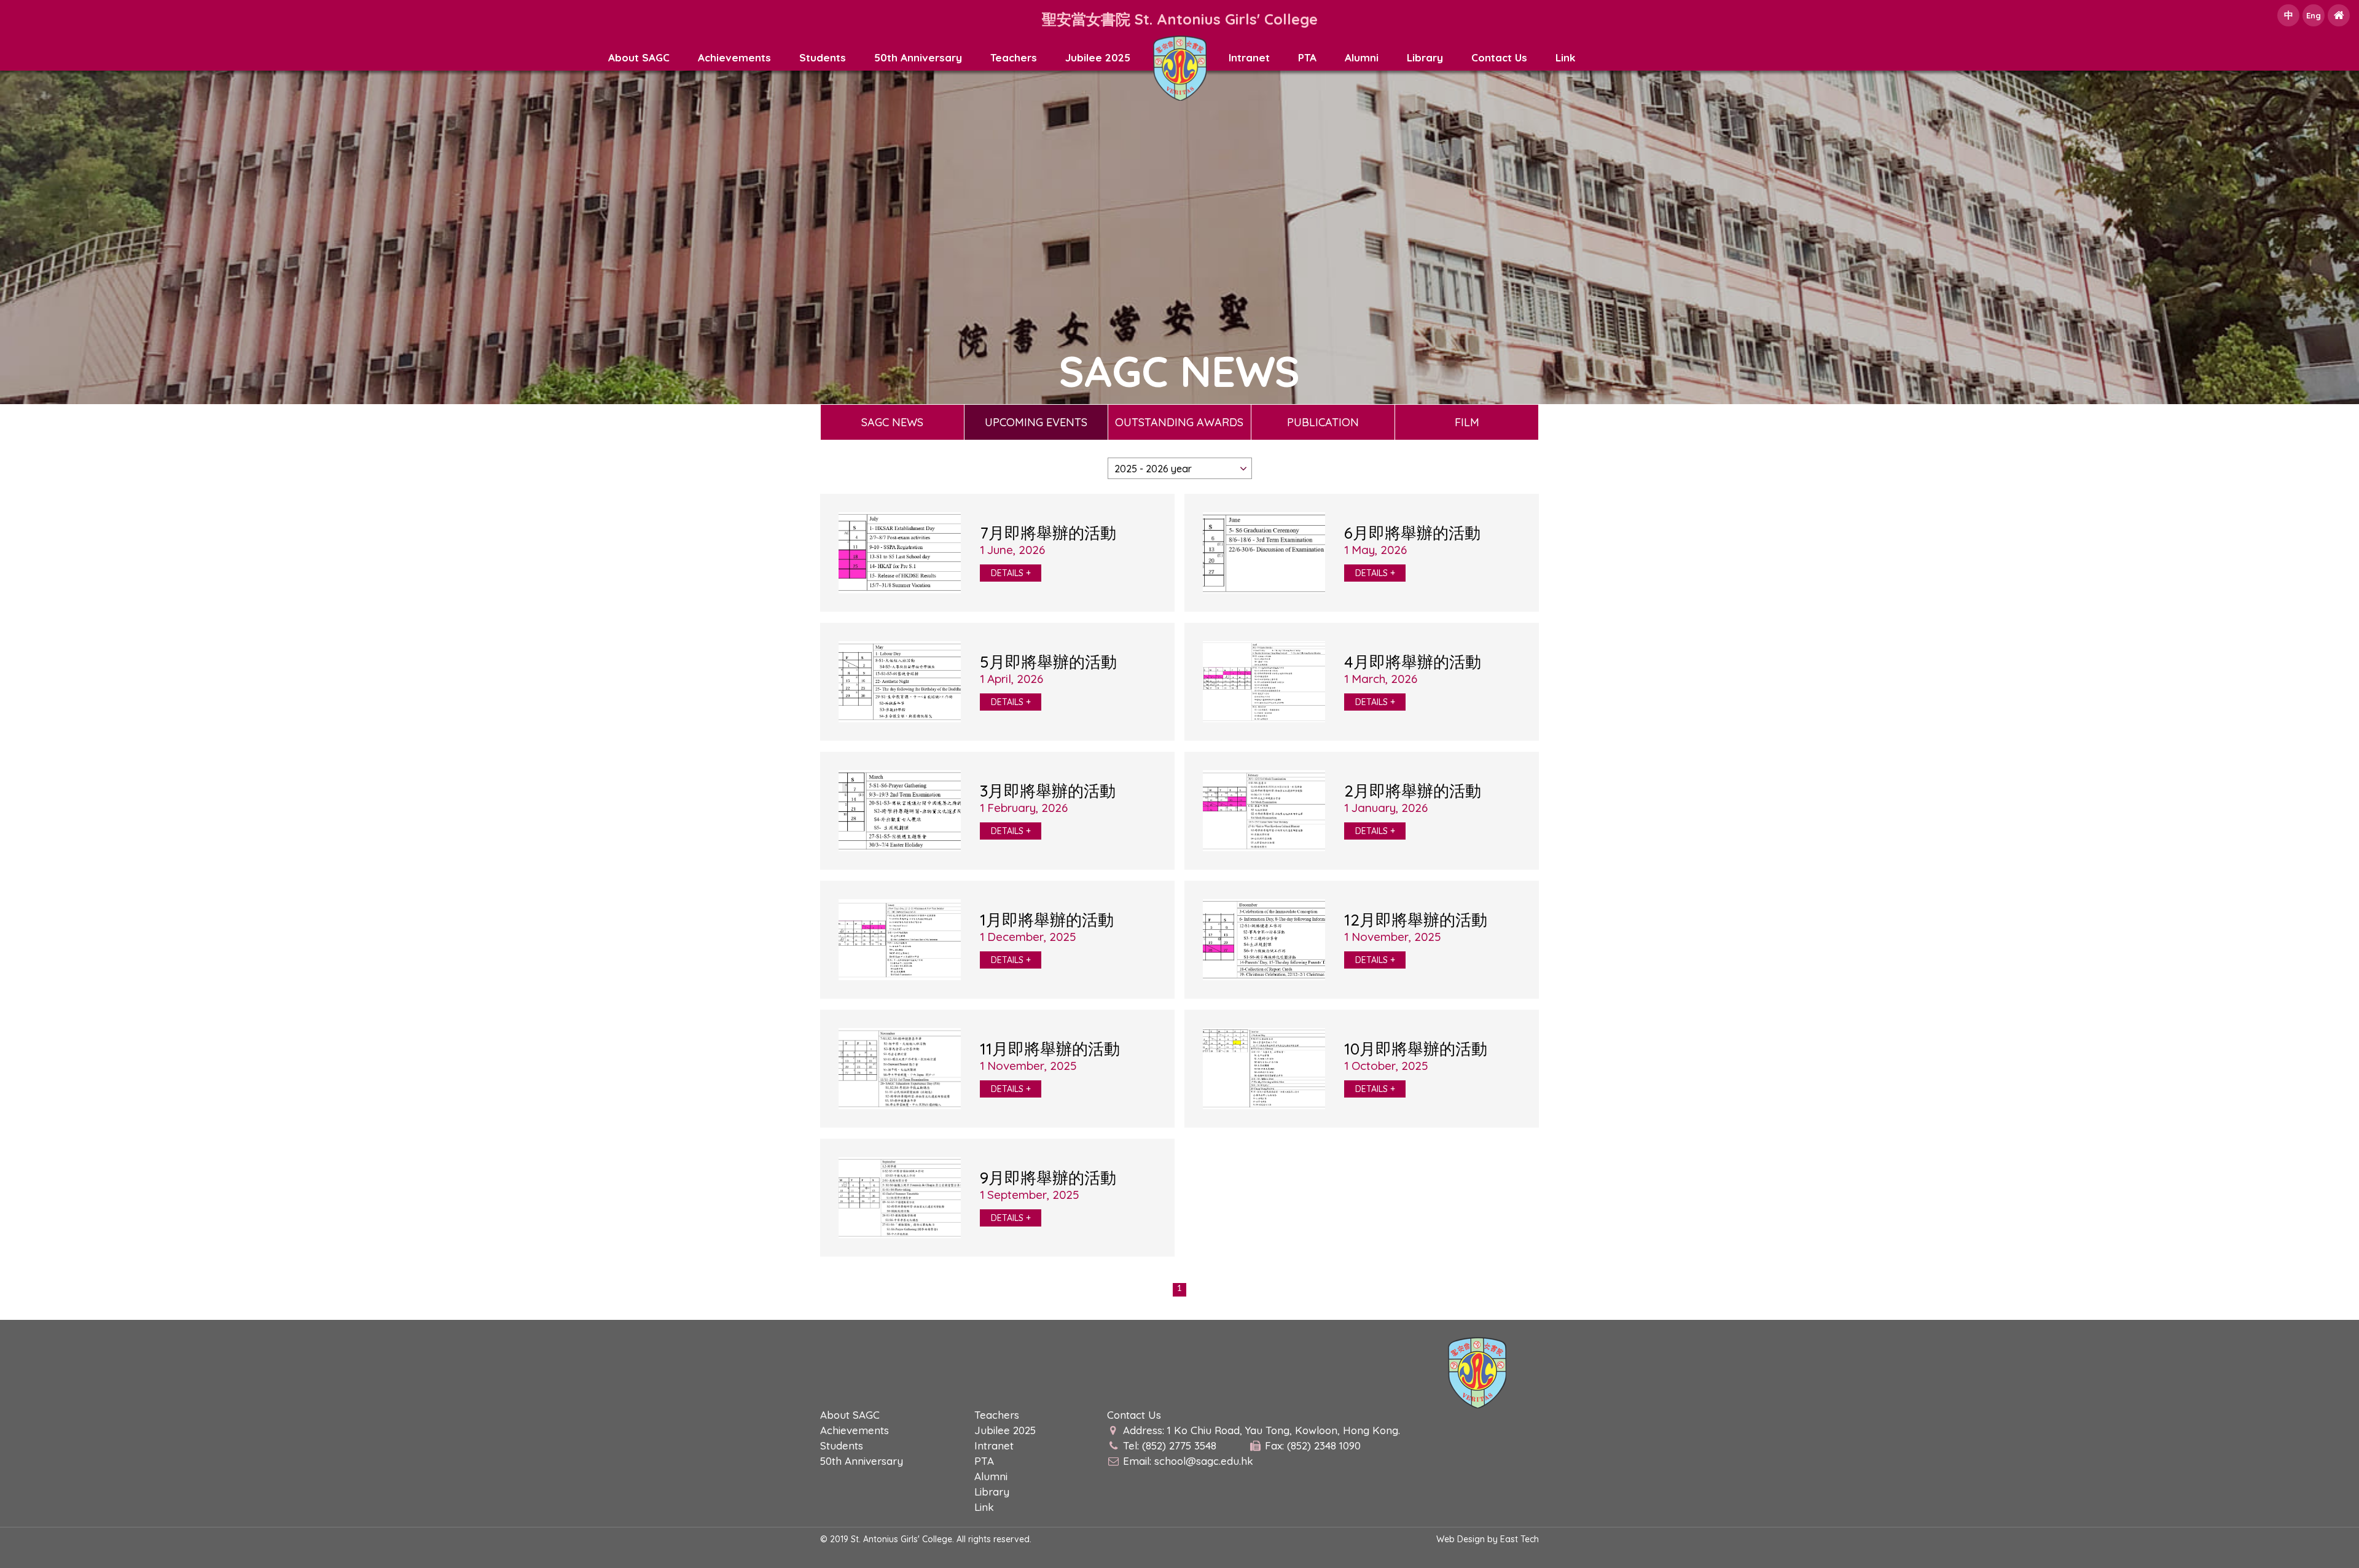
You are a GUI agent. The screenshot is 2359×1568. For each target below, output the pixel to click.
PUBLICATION (1323, 422)
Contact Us (1499, 57)
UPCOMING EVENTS (1036, 422)
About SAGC (639, 57)
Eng (2314, 15)
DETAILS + (1011, 573)
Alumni (1362, 57)
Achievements (734, 57)
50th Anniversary (918, 57)
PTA (1307, 57)
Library (1425, 57)
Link (1565, 57)
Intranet (1249, 57)
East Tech (1520, 1539)
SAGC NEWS (892, 422)
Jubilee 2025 (1098, 57)
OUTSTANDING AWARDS (1179, 422)
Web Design (1461, 1539)
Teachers (1014, 57)
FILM (1467, 422)
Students (823, 57)
